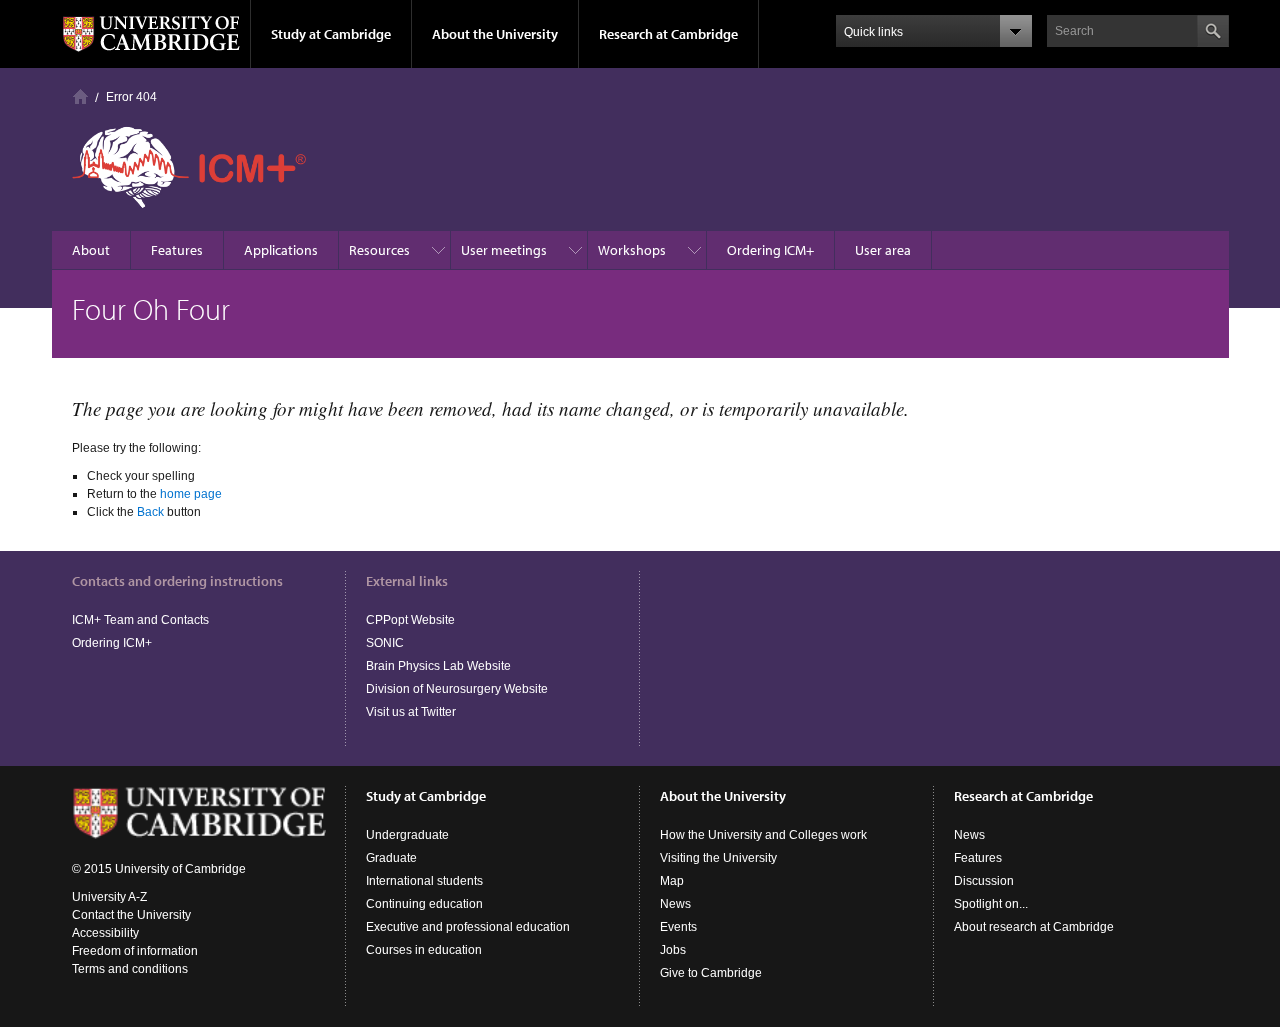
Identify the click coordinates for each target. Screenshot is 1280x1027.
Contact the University (131, 915)
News (675, 904)
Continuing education (424, 904)
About (91, 250)
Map (672, 881)
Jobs (673, 950)
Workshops (632, 250)
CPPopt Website (410, 620)
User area (883, 250)
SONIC (385, 643)
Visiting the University (718, 858)
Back (150, 512)
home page (191, 494)
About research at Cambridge (1034, 927)
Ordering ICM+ (770, 250)
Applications (281, 250)
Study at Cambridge (331, 34)
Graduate (391, 858)
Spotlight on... (991, 904)
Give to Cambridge (711, 973)
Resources (379, 250)
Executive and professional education (468, 927)
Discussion (984, 881)
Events (678, 927)
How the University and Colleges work (763, 835)
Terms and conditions (130, 969)
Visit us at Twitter (411, 712)
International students (424, 881)
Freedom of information (135, 951)
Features (177, 250)
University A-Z (109, 897)
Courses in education (424, 950)
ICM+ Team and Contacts (140, 620)
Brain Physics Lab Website (438, 666)
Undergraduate (407, 835)
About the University (495, 34)
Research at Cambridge (668, 34)
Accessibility (105, 933)
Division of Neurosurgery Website (457, 689)
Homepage (80, 96)
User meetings (504, 250)
